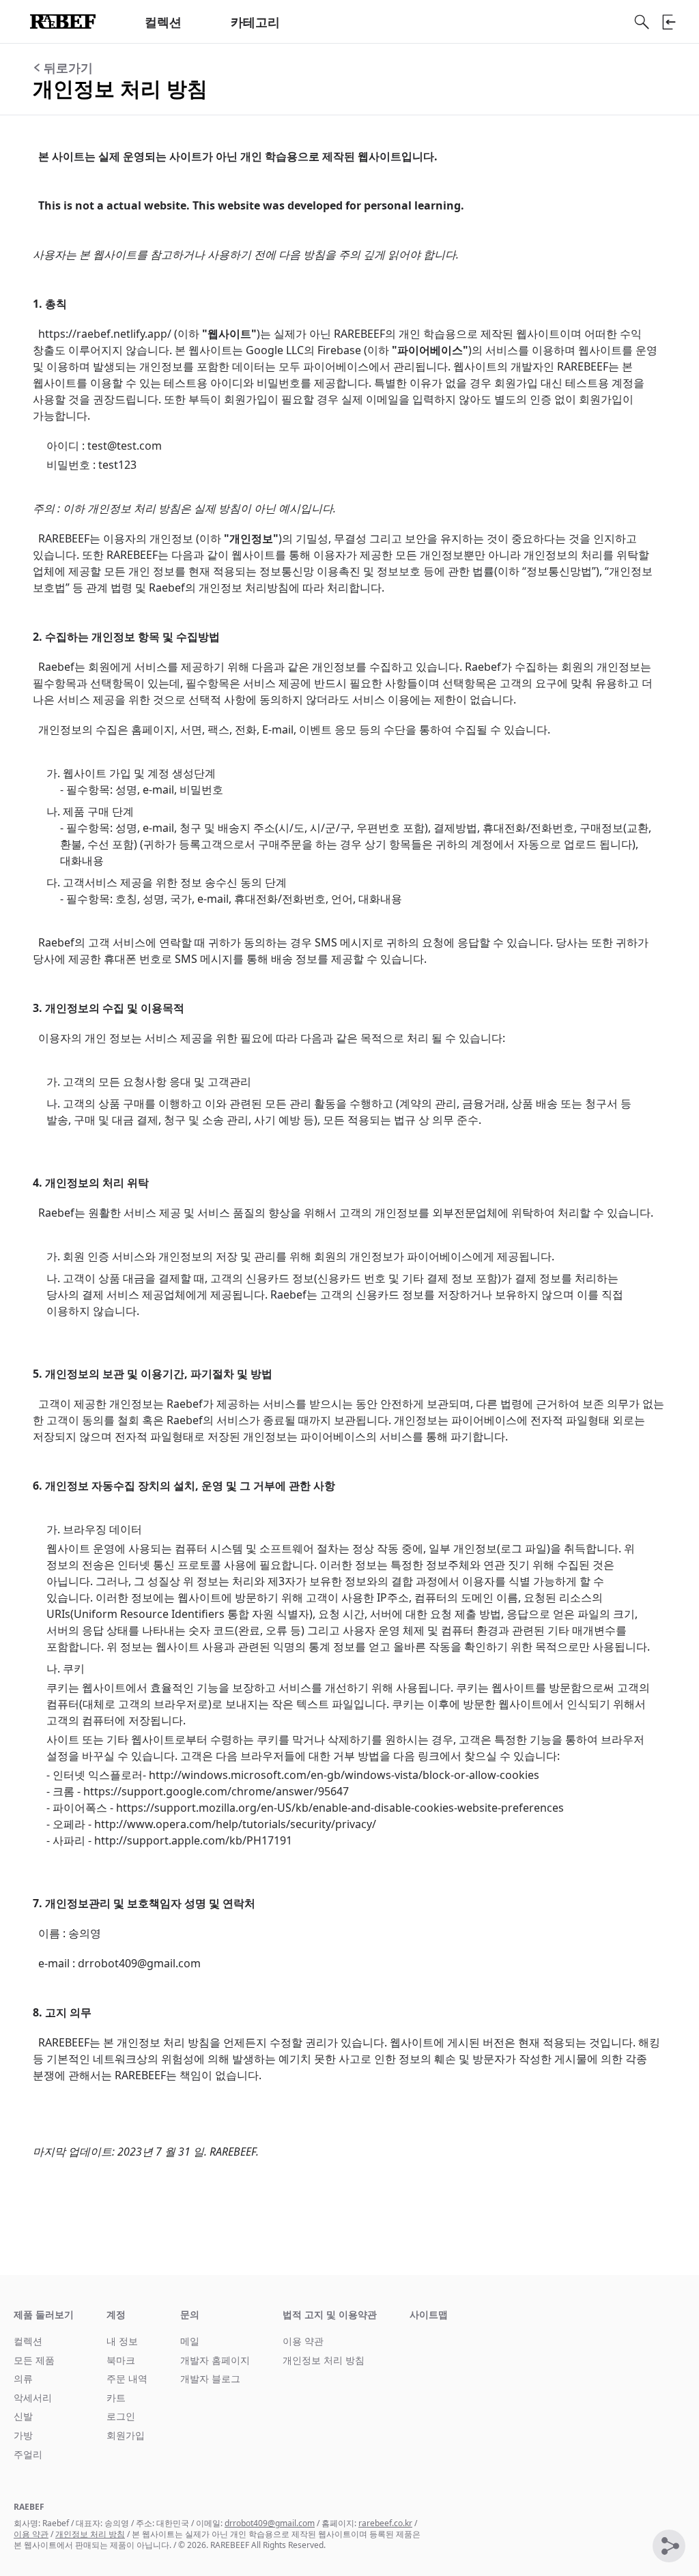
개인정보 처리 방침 (324, 2360)
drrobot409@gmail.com (270, 2523)
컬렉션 (163, 22)
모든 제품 (34, 2360)
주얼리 (28, 2454)
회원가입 (126, 2435)
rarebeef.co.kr (385, 2523)
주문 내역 (127, 2378)
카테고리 (255, 22)
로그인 (121, 2416)
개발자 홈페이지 (215, 2360)
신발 (23, 2416)
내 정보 (122, 2341)
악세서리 (33, 2398)
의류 (23, 2378)
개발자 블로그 (210, 2378)
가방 (23, 2435)
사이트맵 (429, 2314)
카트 (116, 2398)
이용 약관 (303, 2341)
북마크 (121, 2360)
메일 (190, 2341)
